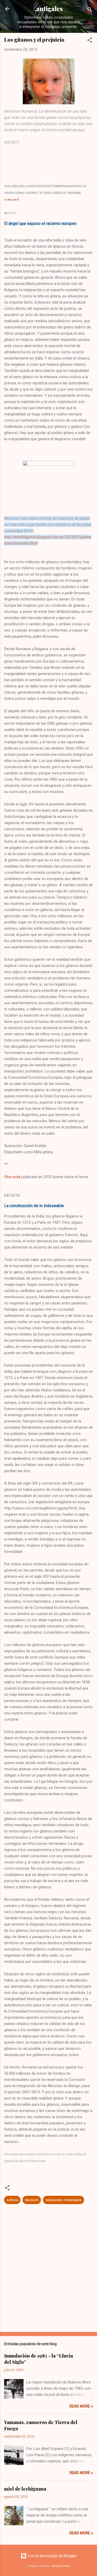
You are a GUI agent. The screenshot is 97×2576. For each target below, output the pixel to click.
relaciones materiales (64, 2200)
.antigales (49, 9)
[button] (90, 41)
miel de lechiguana (25, 2489)
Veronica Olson (61, 2566)
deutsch (32, 2200)
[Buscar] (90, 10)
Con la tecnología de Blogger (52, 2556)
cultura (12, 2200)
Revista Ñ (13, 200)
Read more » (81, 2406)
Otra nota (12, 1177)
